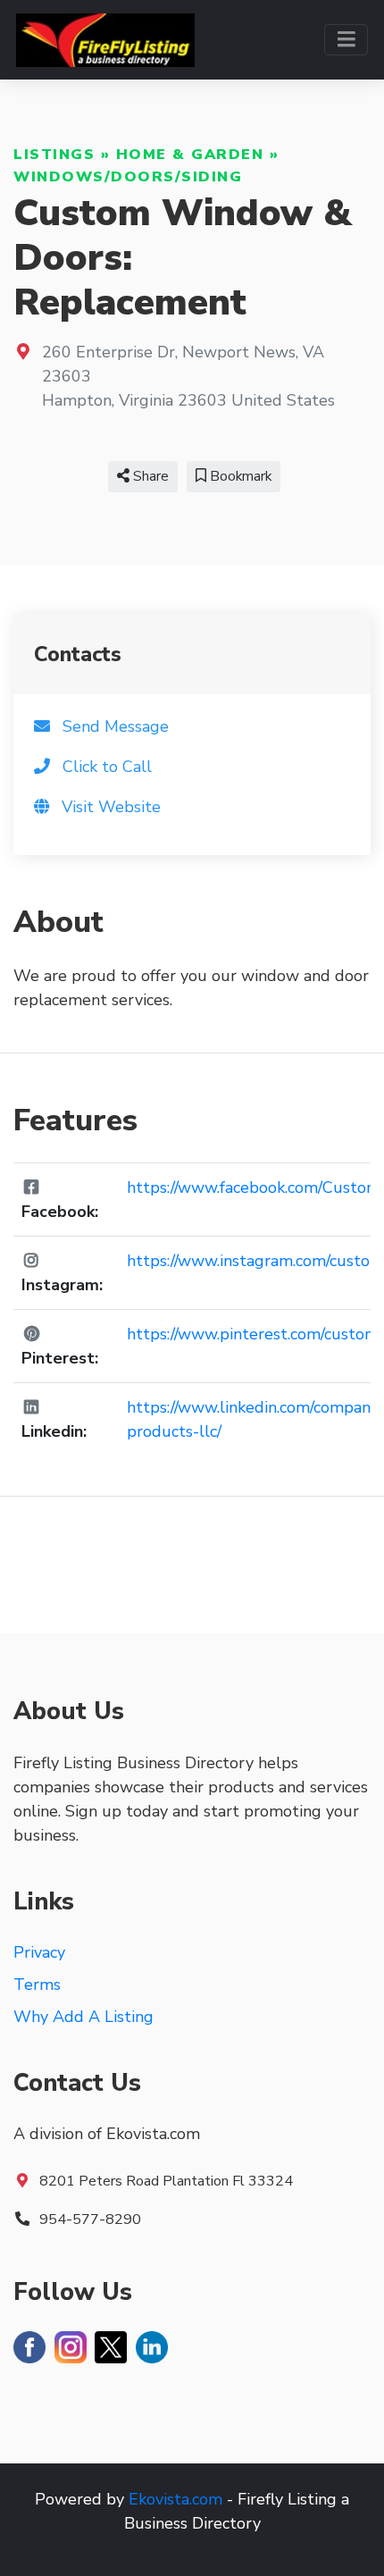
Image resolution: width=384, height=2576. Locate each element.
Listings (54, 155)
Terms (37, 1984)
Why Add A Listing (83, 2017)
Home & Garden (190, 155)
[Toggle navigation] (346, 40)
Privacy (39, 1952)
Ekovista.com (175, 2499)
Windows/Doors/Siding (128, 177)
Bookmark (239, 476)
